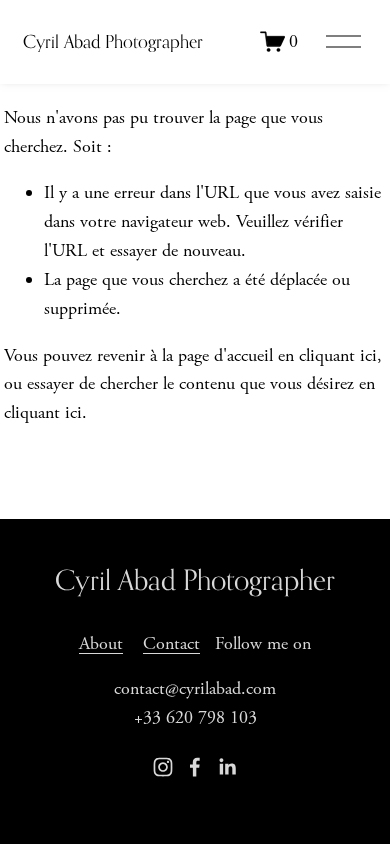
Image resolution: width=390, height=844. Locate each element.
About (101, 643)
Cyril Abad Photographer (113, 41)
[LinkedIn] (227, 767)
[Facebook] (195, 767)
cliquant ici (338, 355)
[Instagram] (163, 767)
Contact (171, 643)
